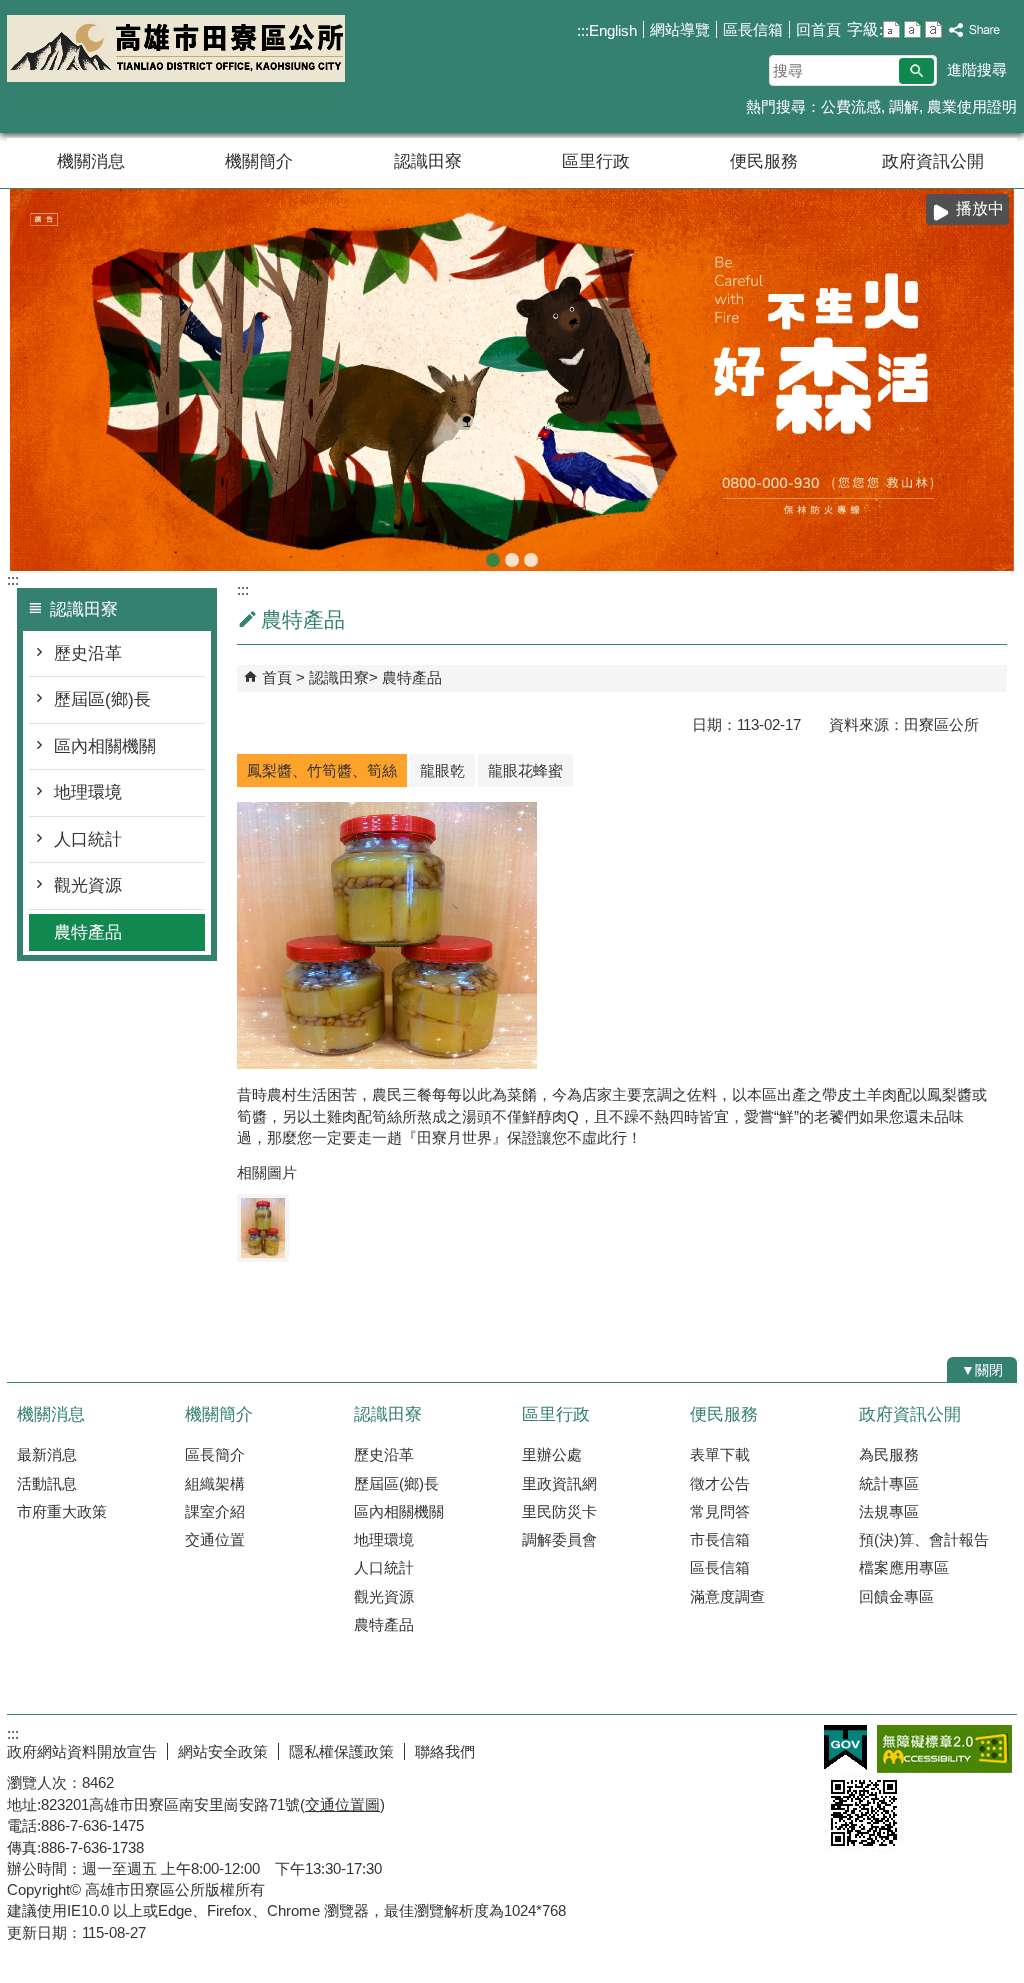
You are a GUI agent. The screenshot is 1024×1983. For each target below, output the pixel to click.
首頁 (277, 677)
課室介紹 (215, 1511)
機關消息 (91, 161)
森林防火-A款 (493, 560)
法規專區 (889, 1511)
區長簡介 (215, 1454)
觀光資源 (88, 885)
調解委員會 (559, 1539)
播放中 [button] (980, 208)
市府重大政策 (62, 1511)
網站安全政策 (223, 1751)
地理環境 (88, 792)
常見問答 (720, 1511)
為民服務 (889, 1454)
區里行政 (596, 161)
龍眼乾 (442, 770)
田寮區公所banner (531, 560)
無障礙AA (944, 1749)
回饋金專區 (896, 1596)
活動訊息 (47, 1483)
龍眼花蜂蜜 (525, 770)
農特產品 (88, 932)
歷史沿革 (88, 653)
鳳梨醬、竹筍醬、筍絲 (322, 770)
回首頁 (818, 29)
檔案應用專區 (904, 1567)
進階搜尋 (977, 69)
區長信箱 (753, 29)
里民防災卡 (559, 1511)
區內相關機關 (105, 746)
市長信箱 (720, 1539)
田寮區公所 (176, 48)
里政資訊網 (559, 1483)
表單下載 (720, 1454)
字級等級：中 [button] (912, 29)
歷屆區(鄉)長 (102, 699)
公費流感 (851, 106)
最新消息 (47, 1454)
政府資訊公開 (933, 161)
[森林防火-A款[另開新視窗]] (512, 380)
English (613, 30)
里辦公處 (552, 1454)
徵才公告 (720, 1483)
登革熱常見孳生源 (512, 560)
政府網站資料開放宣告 (82, 1751)
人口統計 (88, 839)
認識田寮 (428, 161)
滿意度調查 (727, 1596)
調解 (904, 106)
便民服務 (764, 161)
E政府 (845, 1747)
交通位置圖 (342, 1804)
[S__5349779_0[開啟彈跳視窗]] (263, 1228)
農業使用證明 (972, 106)
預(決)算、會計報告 (924, 1539)
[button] (916, 71)
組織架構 (215, 1483)
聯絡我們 (445, 1751)
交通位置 (215, 1539)
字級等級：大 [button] (933, 29)
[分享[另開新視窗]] (975, 30)
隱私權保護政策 (341, 1751)
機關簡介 (259, 161)
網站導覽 (680, 29)
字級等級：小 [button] (891, 29)
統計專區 (889, 1483)
